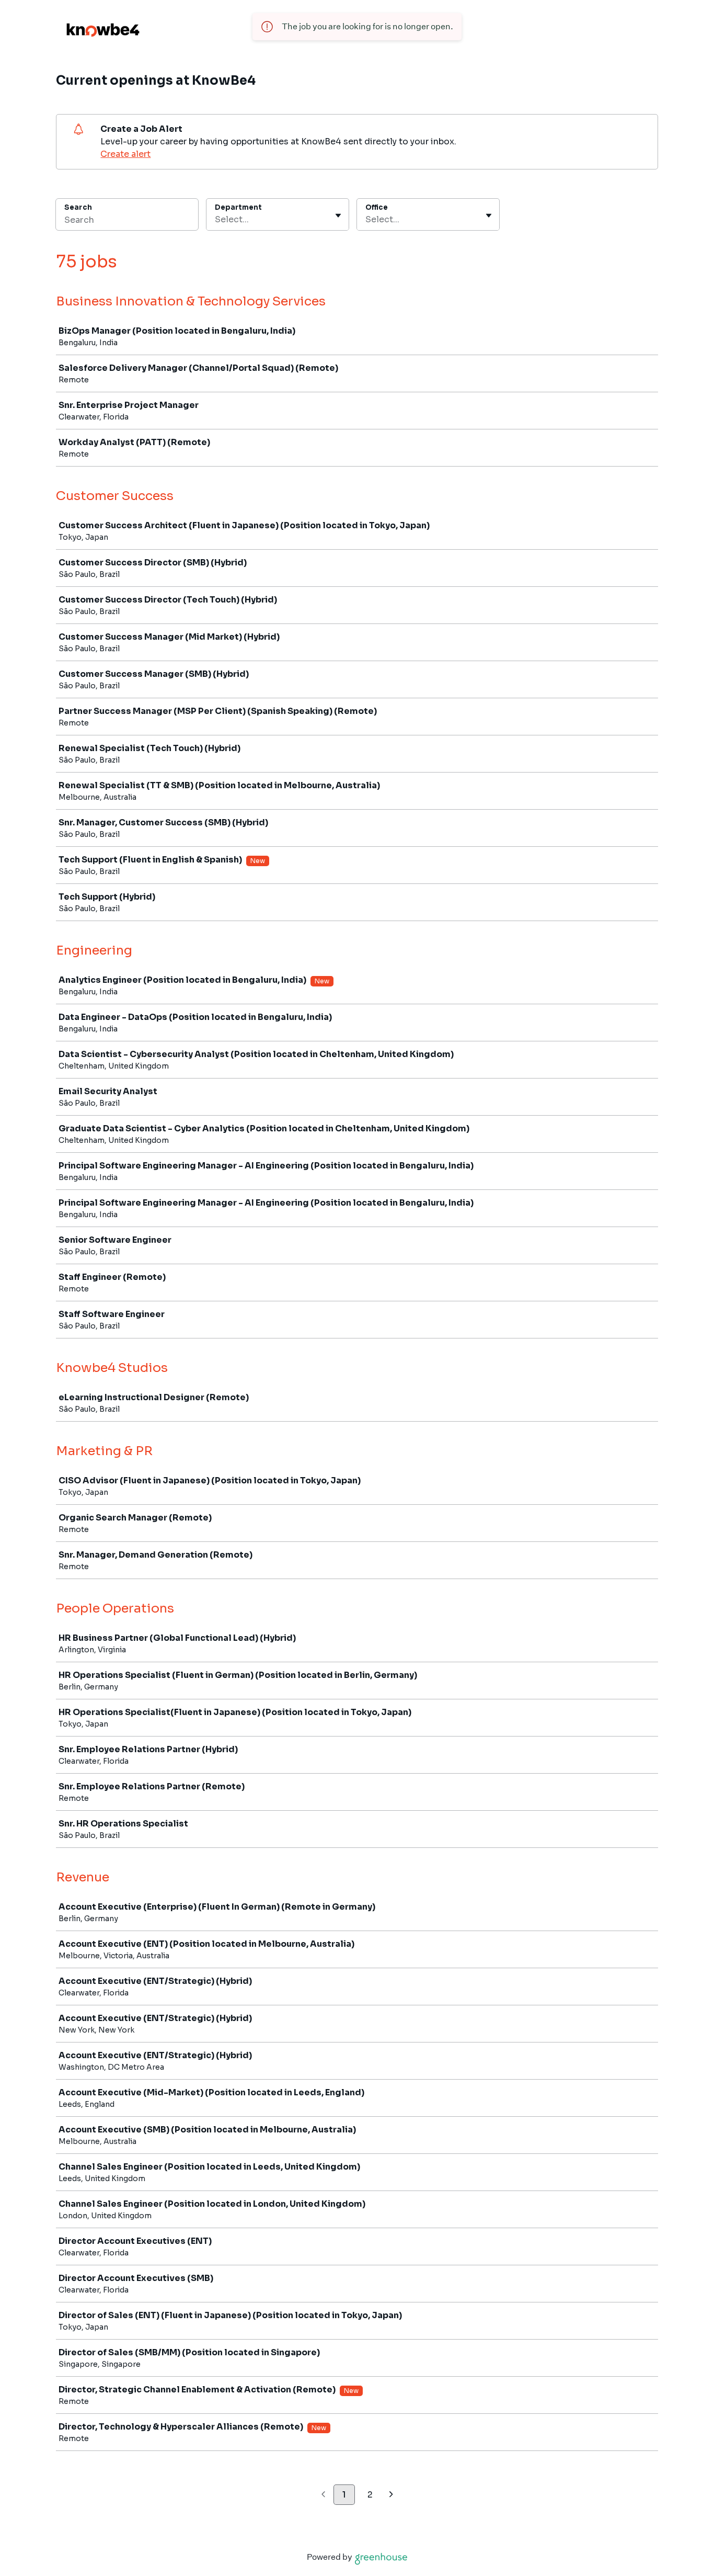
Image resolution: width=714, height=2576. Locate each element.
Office (377, 207)
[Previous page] (323, 2495)
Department (238, 207)
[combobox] (216, 220)
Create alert (125, 154)
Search (78, 207)
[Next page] (391, 2495)
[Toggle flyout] (338, 215)
